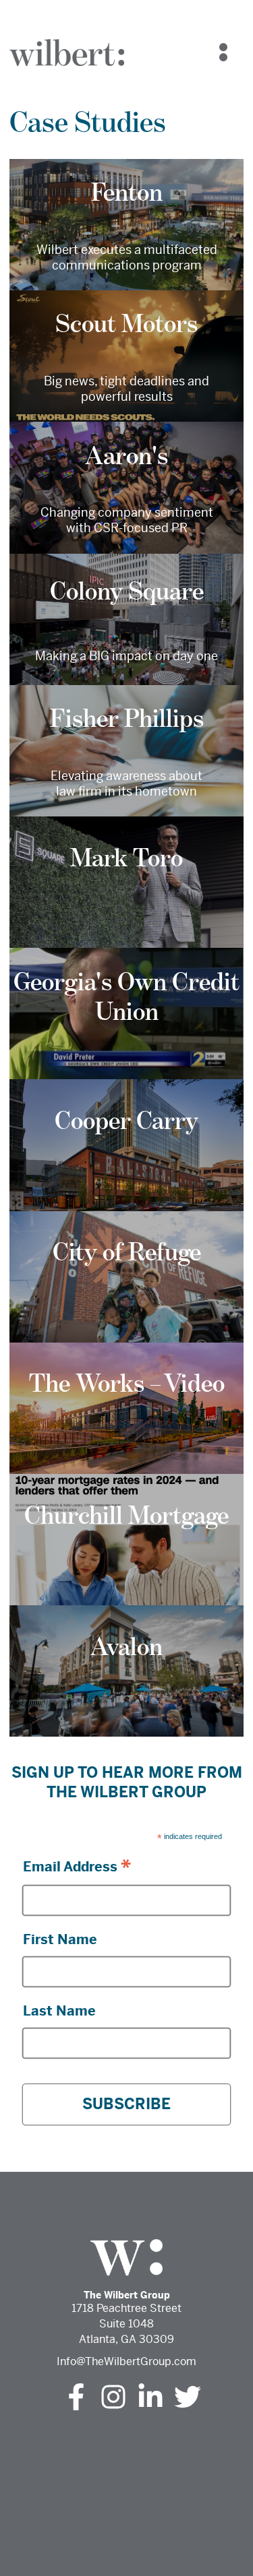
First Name (60, 1940)
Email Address (77, 1866)
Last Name (59, 2011)
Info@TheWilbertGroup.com (126, 2361)
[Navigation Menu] (223, 53)
